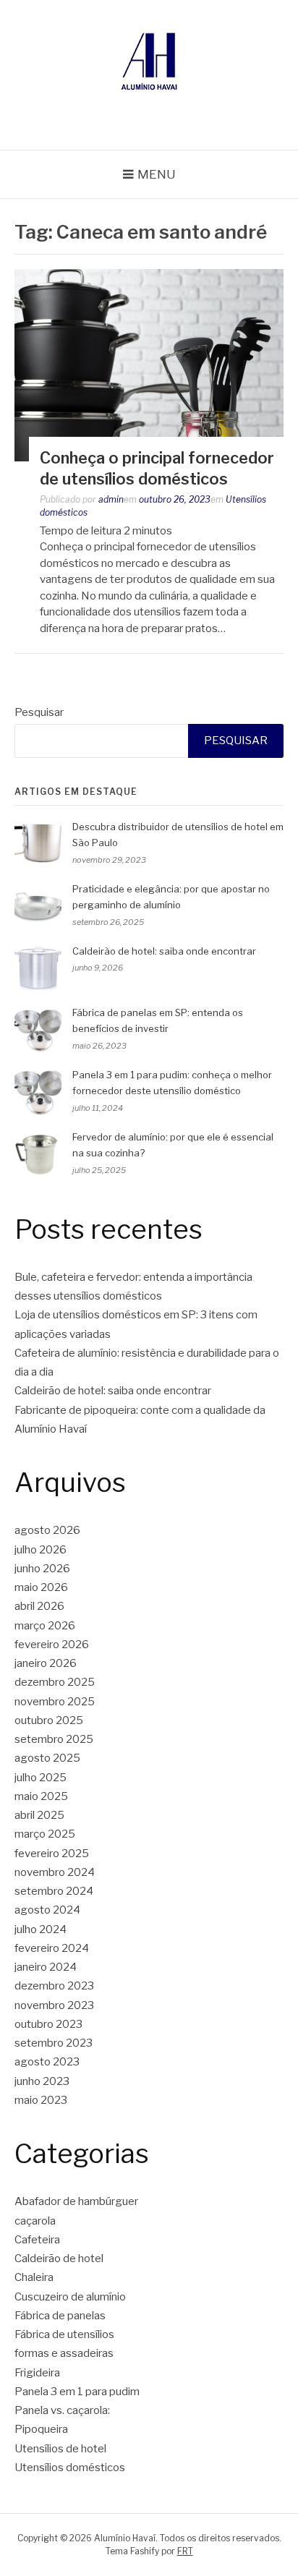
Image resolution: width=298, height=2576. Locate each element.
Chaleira (34, 2277)
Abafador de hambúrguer (76, 2201)
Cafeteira (37, 2240)
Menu (157, 174)
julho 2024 (41, 1929)
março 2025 (45, 1834)
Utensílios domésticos (70, 2468)
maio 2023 (41, 2100)
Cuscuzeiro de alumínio (70, 2297)
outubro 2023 (48, 2024)
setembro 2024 (54, 1891)
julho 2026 (41, 1550)
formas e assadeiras (64, 2353)
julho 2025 (41, 1778)
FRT (185, 2551)
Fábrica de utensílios (64, 2334)
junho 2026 (42, 1569)
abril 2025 (39, 1815)
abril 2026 (39, 1606)
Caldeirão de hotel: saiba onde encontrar (164, 951)
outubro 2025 (49, 1720)
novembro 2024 (55, 1872)
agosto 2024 (47, 1910)
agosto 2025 (47, 1758)
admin (111, 499)
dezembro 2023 (54, 1986)
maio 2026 (41, 1587)
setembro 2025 (54, 1739)
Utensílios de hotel (60, 2449)
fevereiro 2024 (52, 1948)
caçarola (35, 2221)
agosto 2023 (47, 2062)
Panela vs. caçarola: (62, 2410)
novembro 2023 (54, 2005)
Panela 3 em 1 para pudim (77, 2392)
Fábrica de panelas (60, 2316)
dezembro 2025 (55, 1682)
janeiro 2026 (46, 1663)
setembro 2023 (54, 2043)
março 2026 (45, 1626)
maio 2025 (41, 1796)
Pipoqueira (41, 2429)
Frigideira (37, 2373)
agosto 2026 (47, 1530)
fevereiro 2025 (52, 1854)
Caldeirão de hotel (59, 2259)
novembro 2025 (55, 1702)
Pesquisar (39, 712)
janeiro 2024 (46, 1967)
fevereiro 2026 (52, 1645)
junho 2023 (42, 2081)
